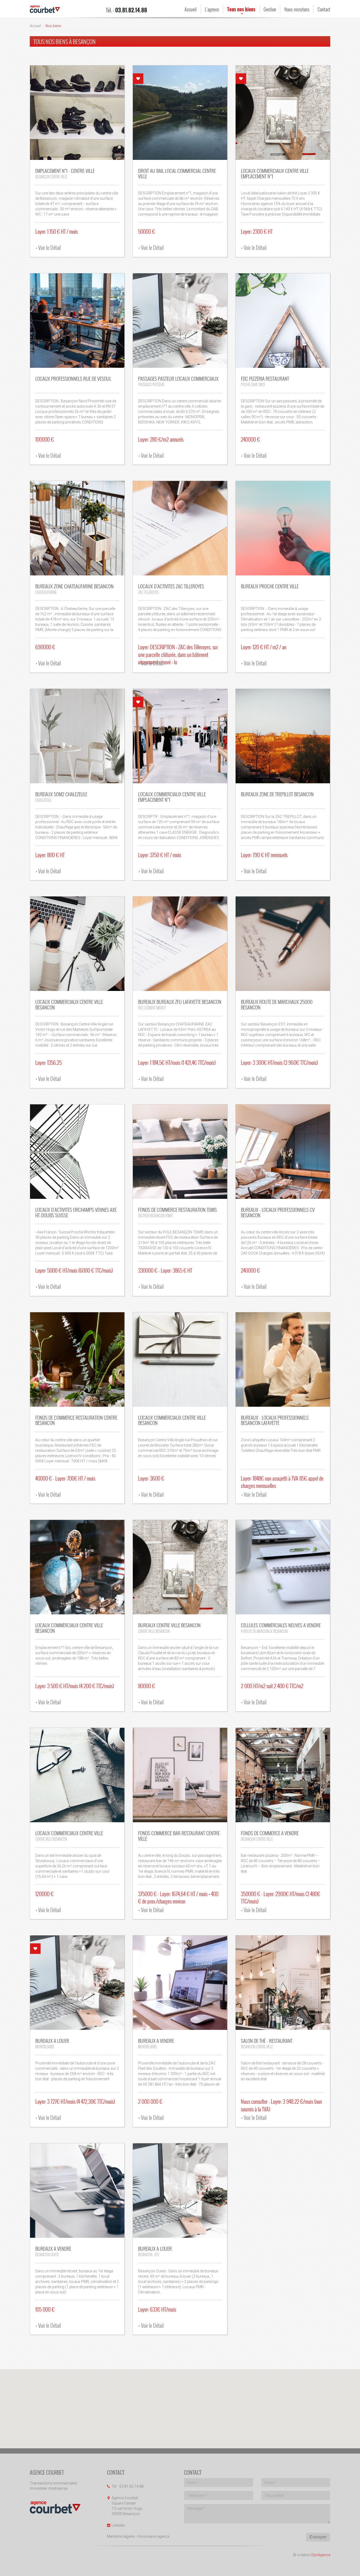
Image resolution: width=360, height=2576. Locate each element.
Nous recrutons (297, 9)
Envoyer (318, 2537)
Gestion (270, 9)
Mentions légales (121, 2536)
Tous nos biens (241, 9)
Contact (324, 9)
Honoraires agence (154, 2536)
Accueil (191, 9)
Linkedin (118, 2525)
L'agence (212, 9)
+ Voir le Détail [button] (48, 247)
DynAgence (321, 2555)
